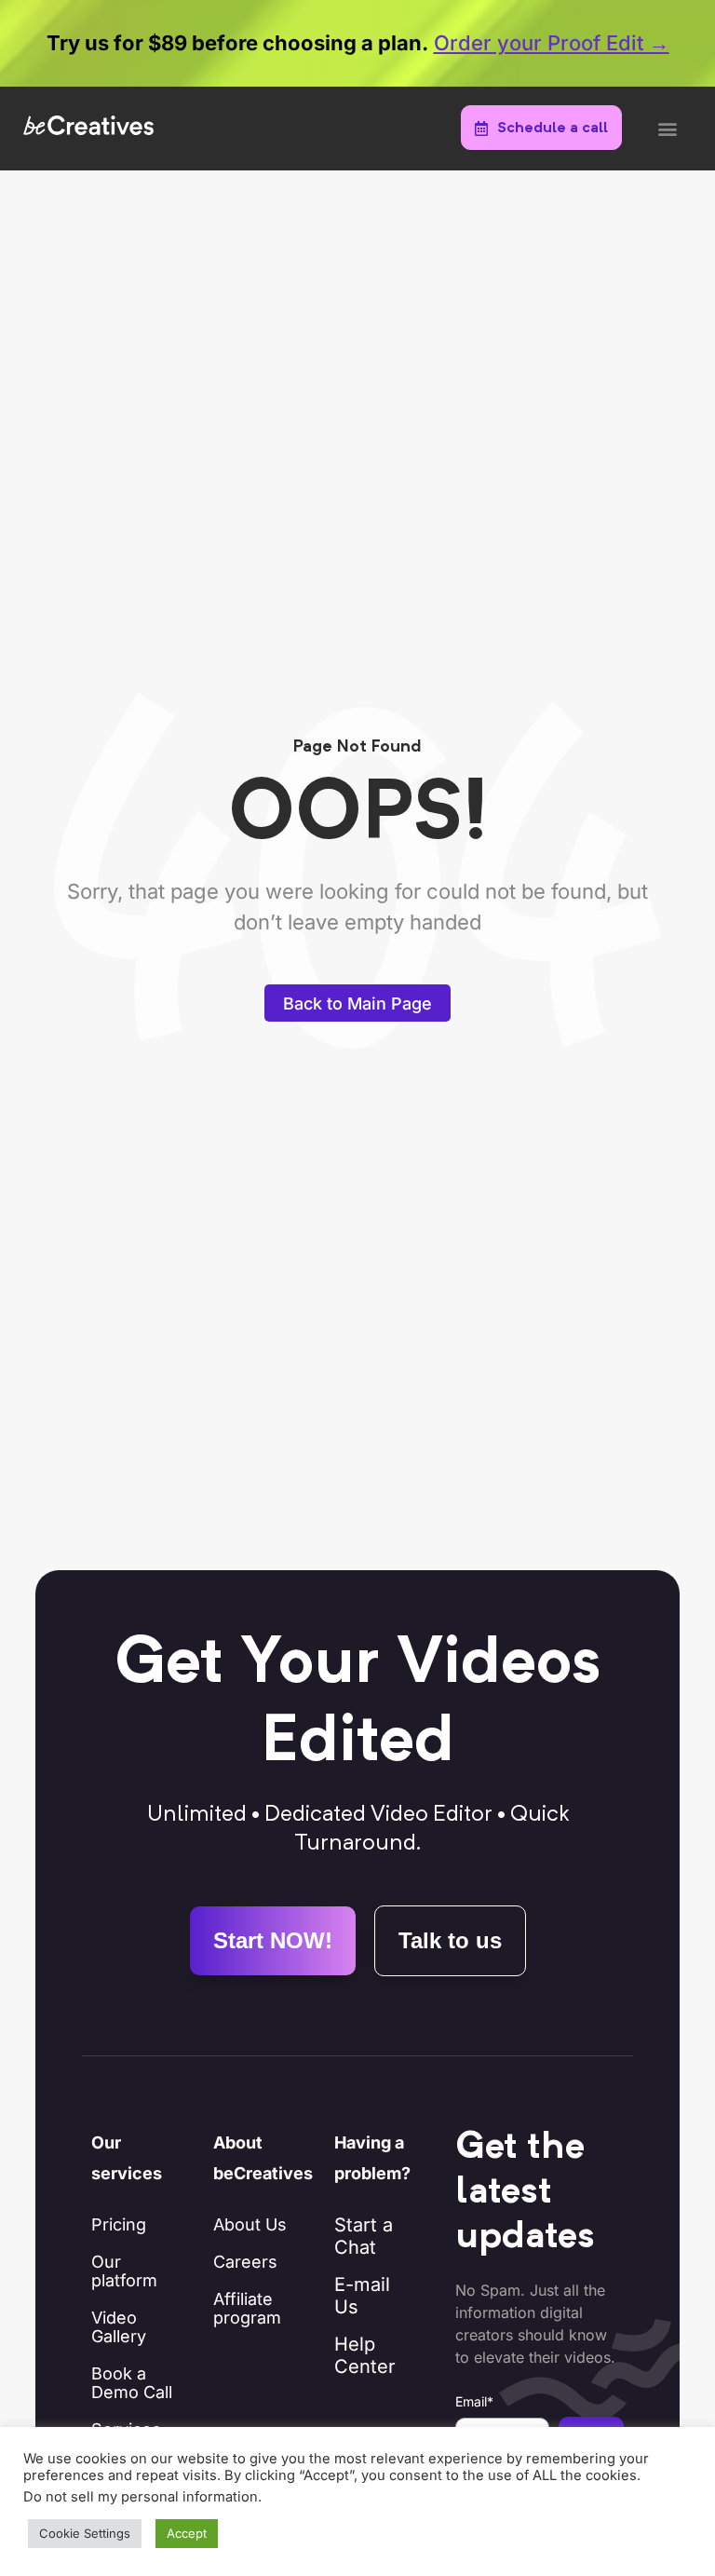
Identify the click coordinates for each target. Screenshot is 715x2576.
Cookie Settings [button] (85, 2533)
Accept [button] (187, 2533)
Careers (245, 2262)
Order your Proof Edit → (552, 43)
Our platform (124, 2271)
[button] (667, 129)
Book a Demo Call (132, 2383)
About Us (250, 2224)
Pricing (119, 2224)
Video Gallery (119, 2327)
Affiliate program (247, 2308)
